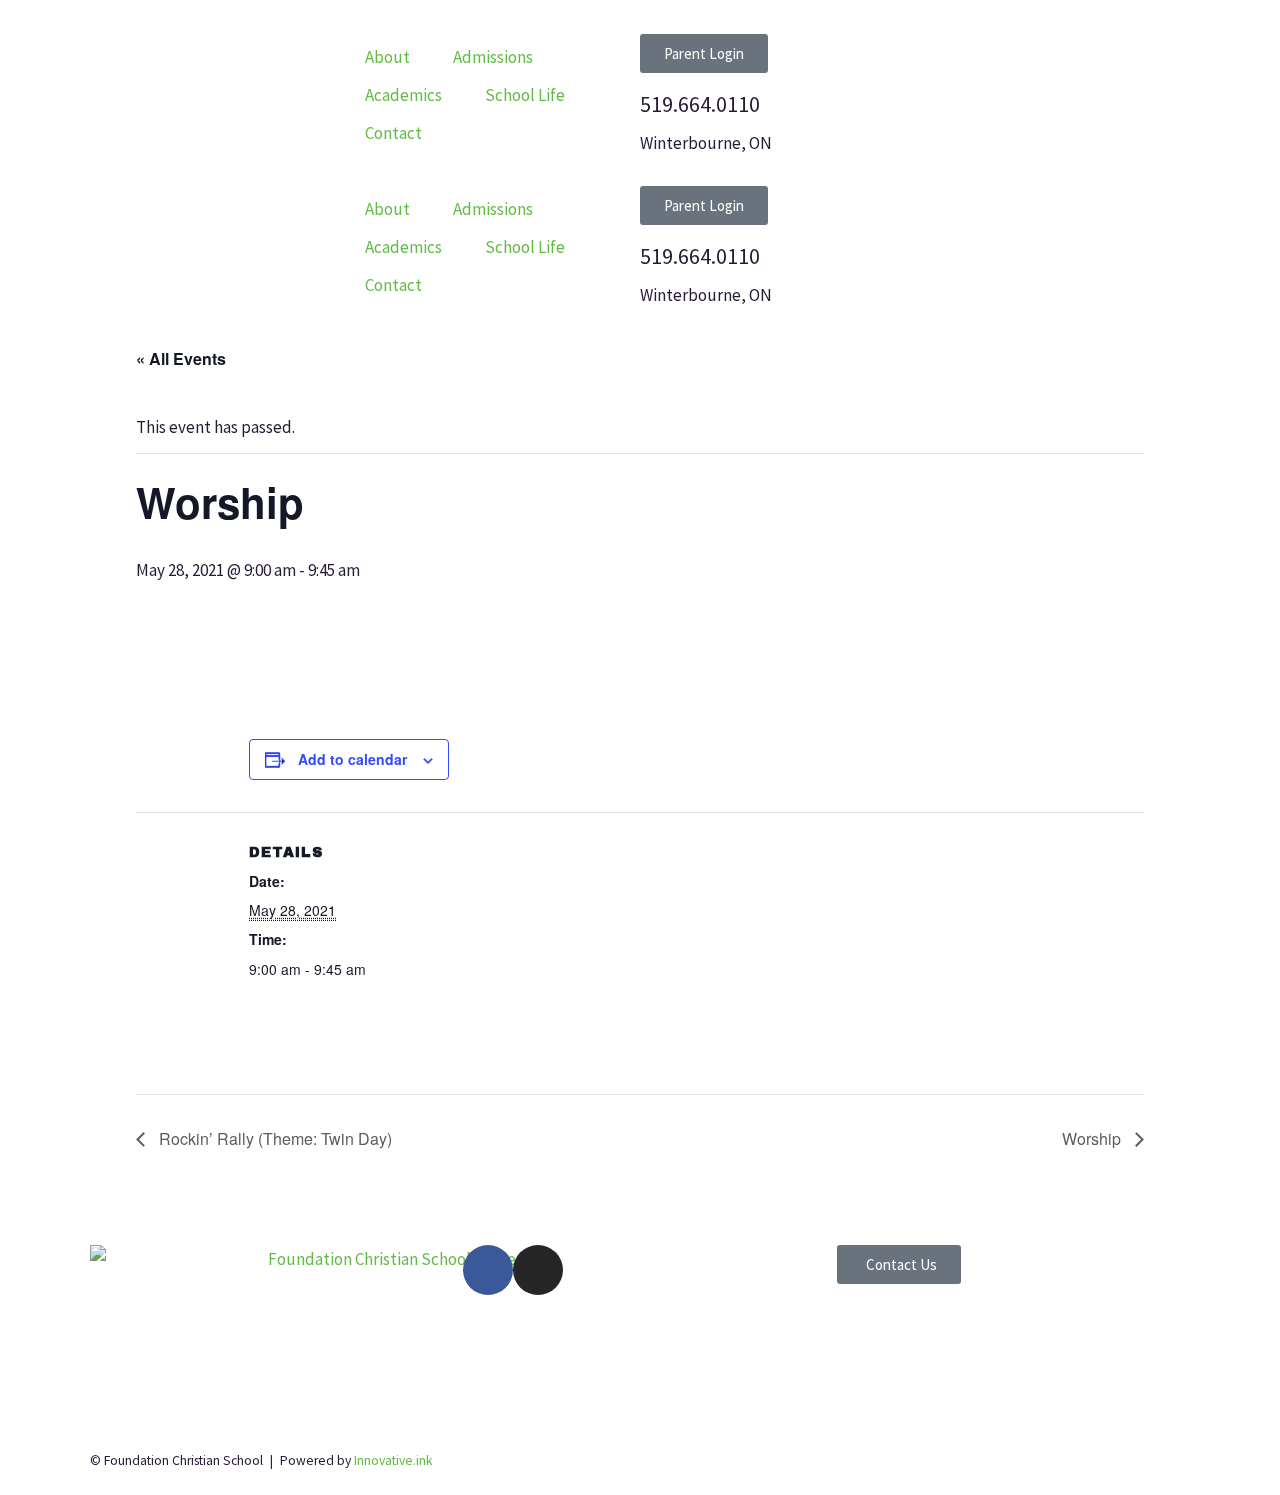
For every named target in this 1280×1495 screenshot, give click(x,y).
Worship (1093, 1138)
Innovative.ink (393, 1460)
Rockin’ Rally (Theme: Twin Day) (273, 1138)
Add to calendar (352, 759)
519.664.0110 (700, 104)
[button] (399, 57)
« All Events (181, 358)
